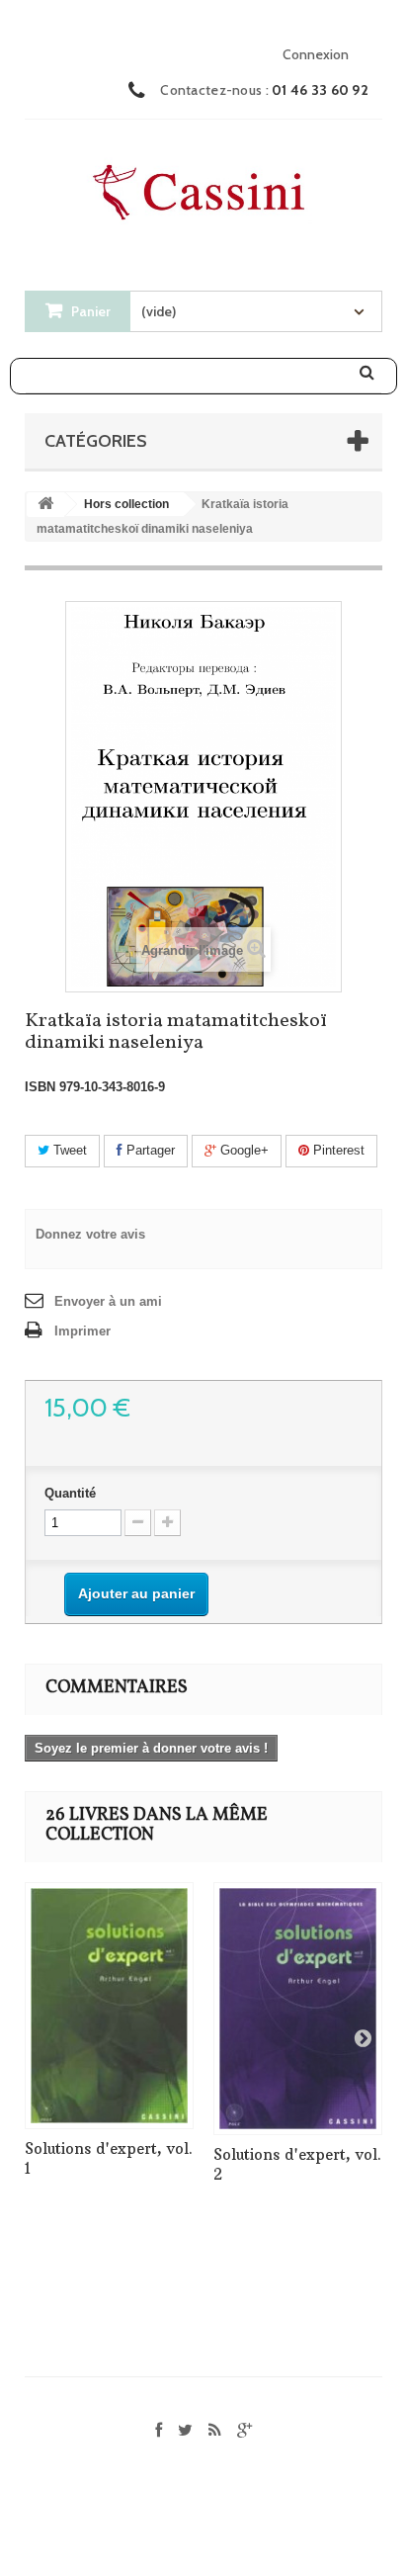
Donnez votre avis (90, 1234)
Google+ (243, 1150)
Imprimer (82, 1331)
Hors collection (126, 504)
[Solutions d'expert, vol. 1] (109, 2006)
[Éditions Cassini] (203, 186)
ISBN (40, 1087)
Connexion (316, 54)
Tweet (68, 1150)
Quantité (70, 1493)
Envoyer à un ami (108, 1301)
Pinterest (337, 1150)
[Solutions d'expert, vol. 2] (298, 2009)
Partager (149, 1150)
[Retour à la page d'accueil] (45, 505)
